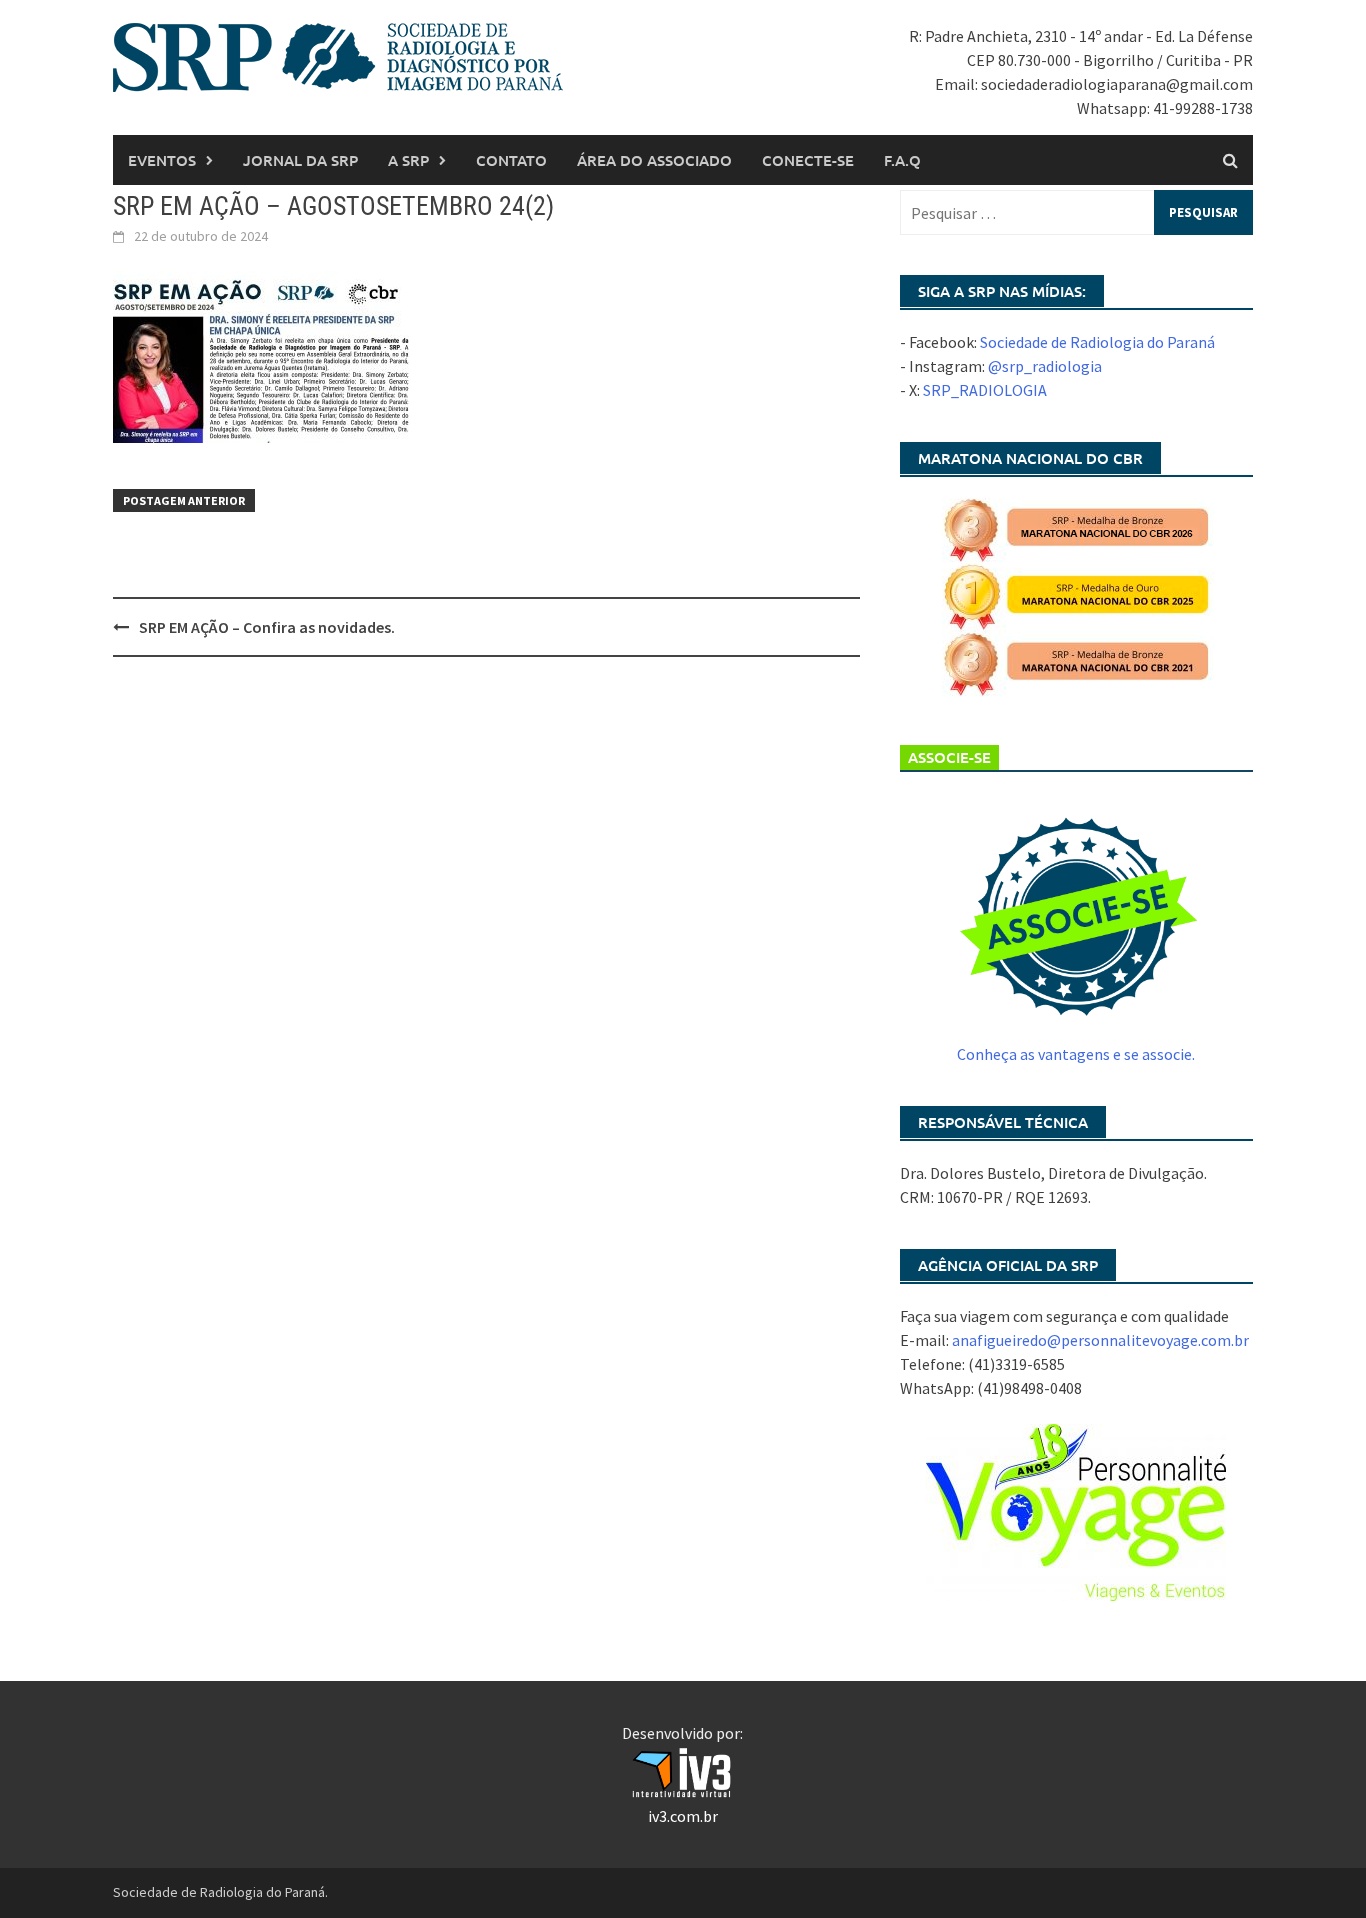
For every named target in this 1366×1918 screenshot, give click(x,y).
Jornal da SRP (300, 160)
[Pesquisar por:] (1076, 212)
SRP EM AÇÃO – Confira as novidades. (267, 627)
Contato (511, 160)
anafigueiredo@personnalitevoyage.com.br (1100, 1340)
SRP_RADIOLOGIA (985, 390)
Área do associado (654, 160)
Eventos (162, 160)
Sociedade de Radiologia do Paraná (1097, 342)
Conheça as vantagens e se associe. (1076, 1054)
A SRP (408, 160)
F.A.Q (902, 160)
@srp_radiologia (1045, 366)
